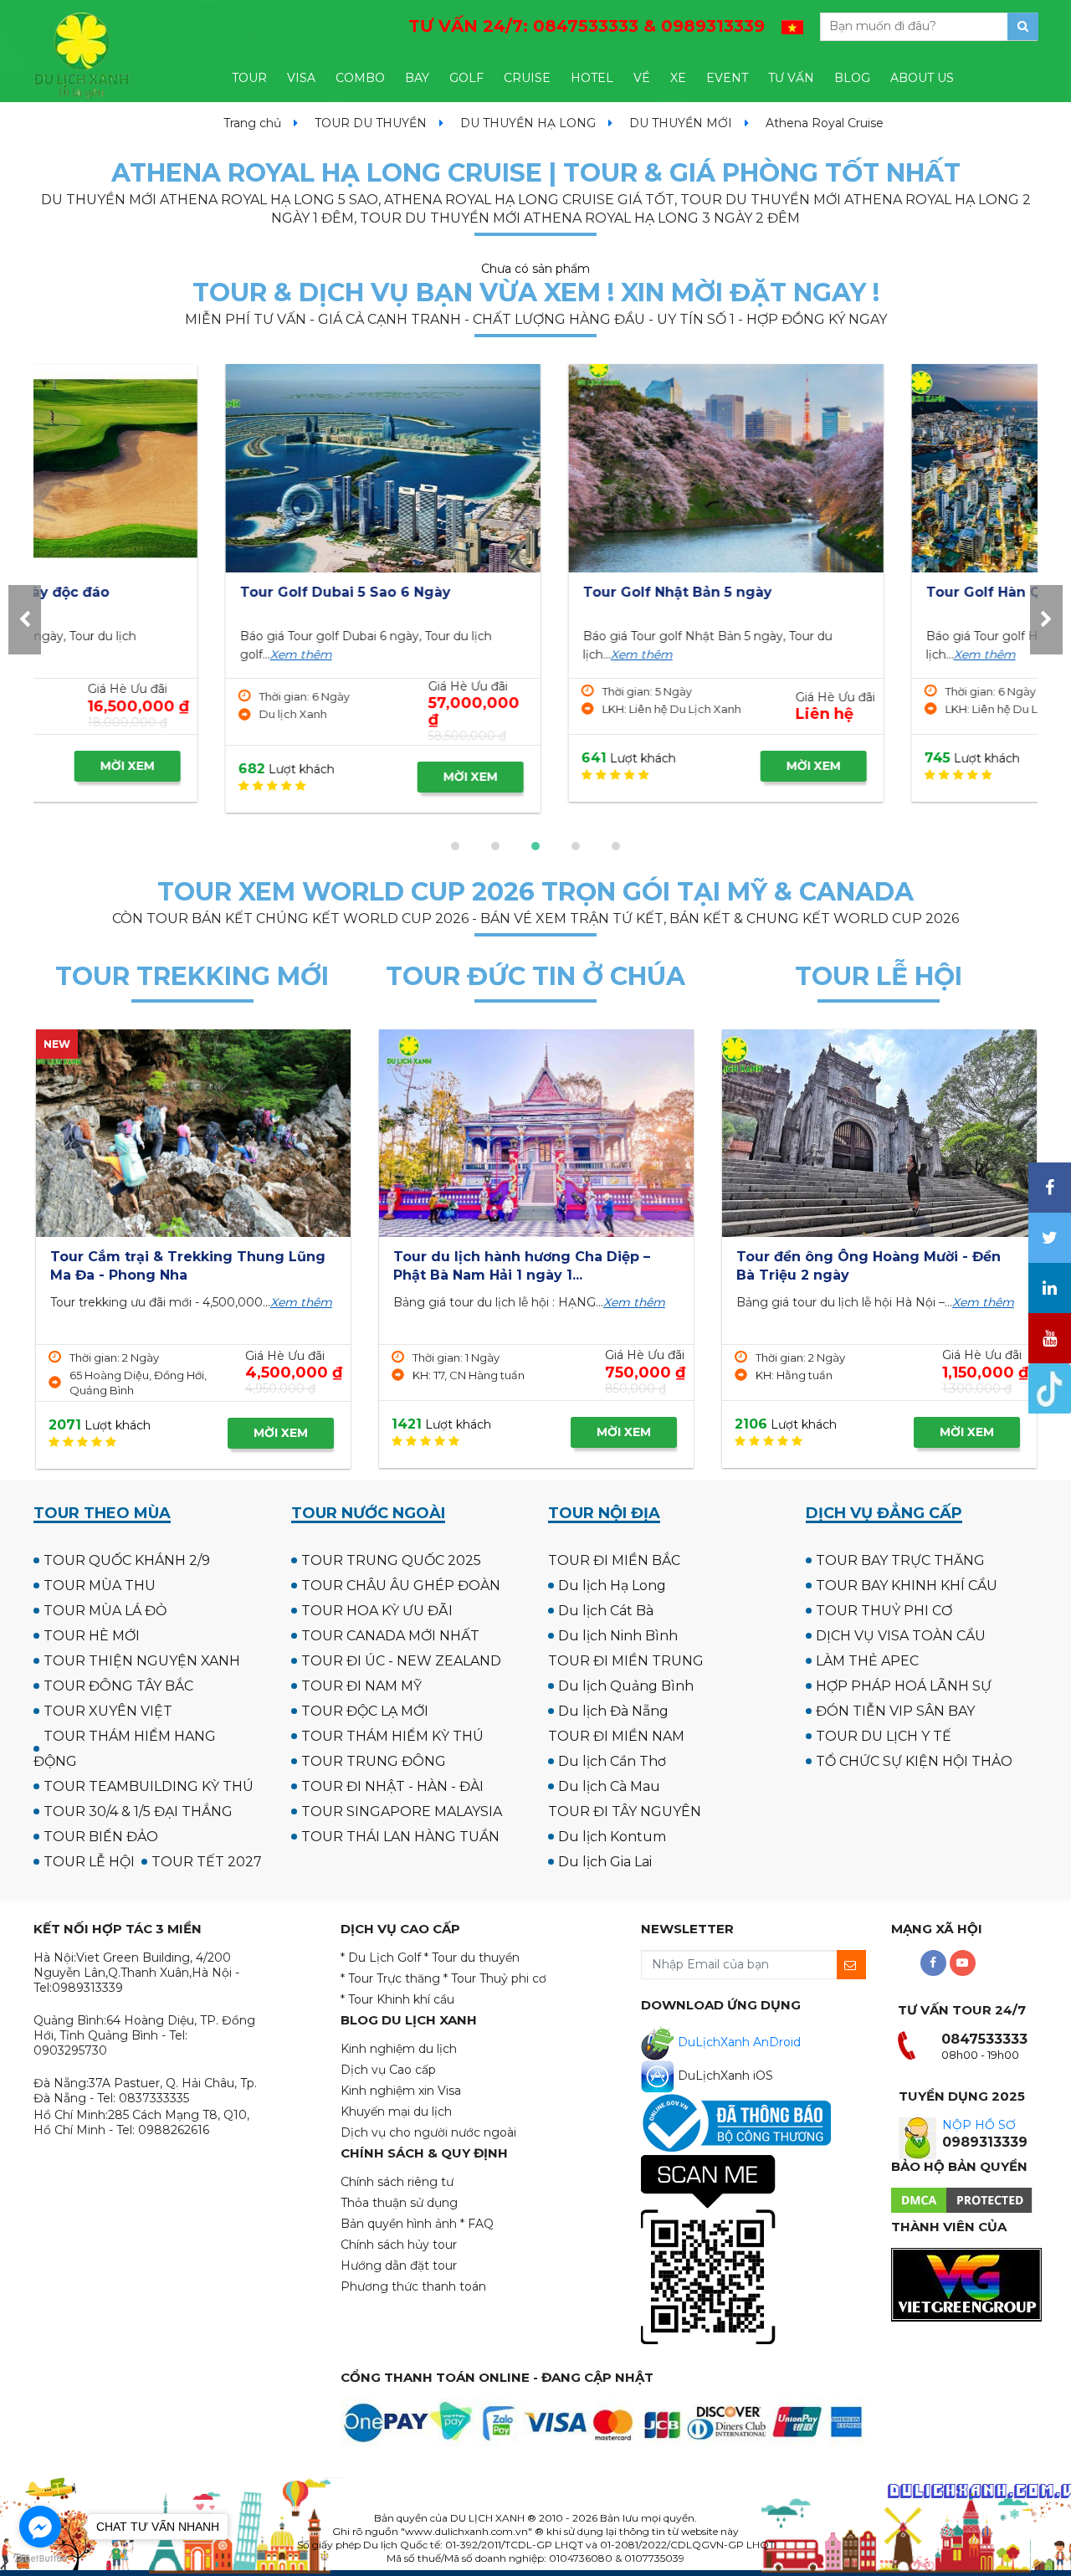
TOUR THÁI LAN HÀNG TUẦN (400, 1837)
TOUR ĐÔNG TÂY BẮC (118, 1686)
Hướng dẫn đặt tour (399, 2266)
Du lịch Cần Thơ (612, 1761)
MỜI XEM (280, 777)
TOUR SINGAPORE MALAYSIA (402, 1811)
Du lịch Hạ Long (612, 1586)
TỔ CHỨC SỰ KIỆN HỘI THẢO (914, 1761)
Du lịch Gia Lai (605, 1862)
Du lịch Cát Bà (606, 1611)
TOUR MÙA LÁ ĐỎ (105, 1611)
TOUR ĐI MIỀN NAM (616, 1736)
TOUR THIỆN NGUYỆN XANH (142, 1661)
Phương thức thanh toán (413, 2286)
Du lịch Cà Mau (609, 1786)
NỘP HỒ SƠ (979, 2125)
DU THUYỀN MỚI (681, 123)
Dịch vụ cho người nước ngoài (428, 2132)
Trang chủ (252, 123)
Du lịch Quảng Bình (626, 1686)
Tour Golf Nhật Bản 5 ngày (487, 592)
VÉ (642, 78)
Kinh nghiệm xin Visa (401, 2091)
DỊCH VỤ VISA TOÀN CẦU (901, 1636)
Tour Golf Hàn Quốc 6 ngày (833, 592)
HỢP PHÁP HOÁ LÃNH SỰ (904, 1686)
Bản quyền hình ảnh (399, 2224)
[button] (455, 846)
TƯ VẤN (791, 78)
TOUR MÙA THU (100, 1586)
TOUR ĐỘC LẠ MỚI (365, 1711)
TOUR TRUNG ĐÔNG (374, 1761)
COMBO (360, 78)
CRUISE (527, 78)
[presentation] (25, 620)
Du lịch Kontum (612, 1837)
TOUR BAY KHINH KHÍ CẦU (907, 1586)
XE (678, 78)
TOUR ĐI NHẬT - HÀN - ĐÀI (392, 1786)
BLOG (852, 78)
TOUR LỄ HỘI (89, 1862)
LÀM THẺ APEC (867, 1661)
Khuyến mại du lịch (396, 2112)
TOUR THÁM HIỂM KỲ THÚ (392, 1736)
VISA (301, 78)
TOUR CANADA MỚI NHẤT (390, 1636)
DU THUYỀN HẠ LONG (528, 123)
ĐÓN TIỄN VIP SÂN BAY (895, 1711)
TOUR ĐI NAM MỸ (361, 1686)
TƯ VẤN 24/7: (587, 26)
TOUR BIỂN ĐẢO (101, 1837)
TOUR (249, 78)
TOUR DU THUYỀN (371, 123)
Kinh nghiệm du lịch (399, 2049)
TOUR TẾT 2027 (207, 1862)
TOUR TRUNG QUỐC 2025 (391, 1560)
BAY (417, 78)
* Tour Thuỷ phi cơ (495, 1978)
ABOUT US (922, 78)
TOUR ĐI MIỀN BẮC (614, 1560)
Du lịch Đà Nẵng (613, 1711)
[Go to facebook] (40, 2527)
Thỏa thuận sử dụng (399, 2203)
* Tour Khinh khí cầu (397, 1999)
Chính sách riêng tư (397, 2182)
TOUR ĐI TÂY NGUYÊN (625, 1811)
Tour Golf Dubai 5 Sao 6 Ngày (155, 592)
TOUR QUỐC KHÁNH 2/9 (127, 1560)
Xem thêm (110, 654)
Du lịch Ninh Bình (618, 1636)
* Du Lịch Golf (381, 1958)
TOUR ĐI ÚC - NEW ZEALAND (401, 1661)
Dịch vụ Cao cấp (388, 2070)
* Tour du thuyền (472, 1958)
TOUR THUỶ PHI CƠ (884, 1611)
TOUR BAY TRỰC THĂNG (900, 1560)
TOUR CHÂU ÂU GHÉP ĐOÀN (401, 1586)
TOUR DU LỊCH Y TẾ (884, 1736)
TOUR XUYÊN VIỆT (108, 1711)
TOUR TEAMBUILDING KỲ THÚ (149, 1786)
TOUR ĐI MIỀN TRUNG (626, 1661)
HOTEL (592, 78)
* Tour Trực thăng (390, 1978)
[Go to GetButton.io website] (40, 2559)
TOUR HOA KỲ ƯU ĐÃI (377, 1611)
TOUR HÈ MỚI (92, 1636)
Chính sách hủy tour (399, 2245)
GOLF (466, 78)
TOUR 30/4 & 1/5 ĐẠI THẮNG (138, 1811)
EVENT (727, 78)
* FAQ (477, 2224)
